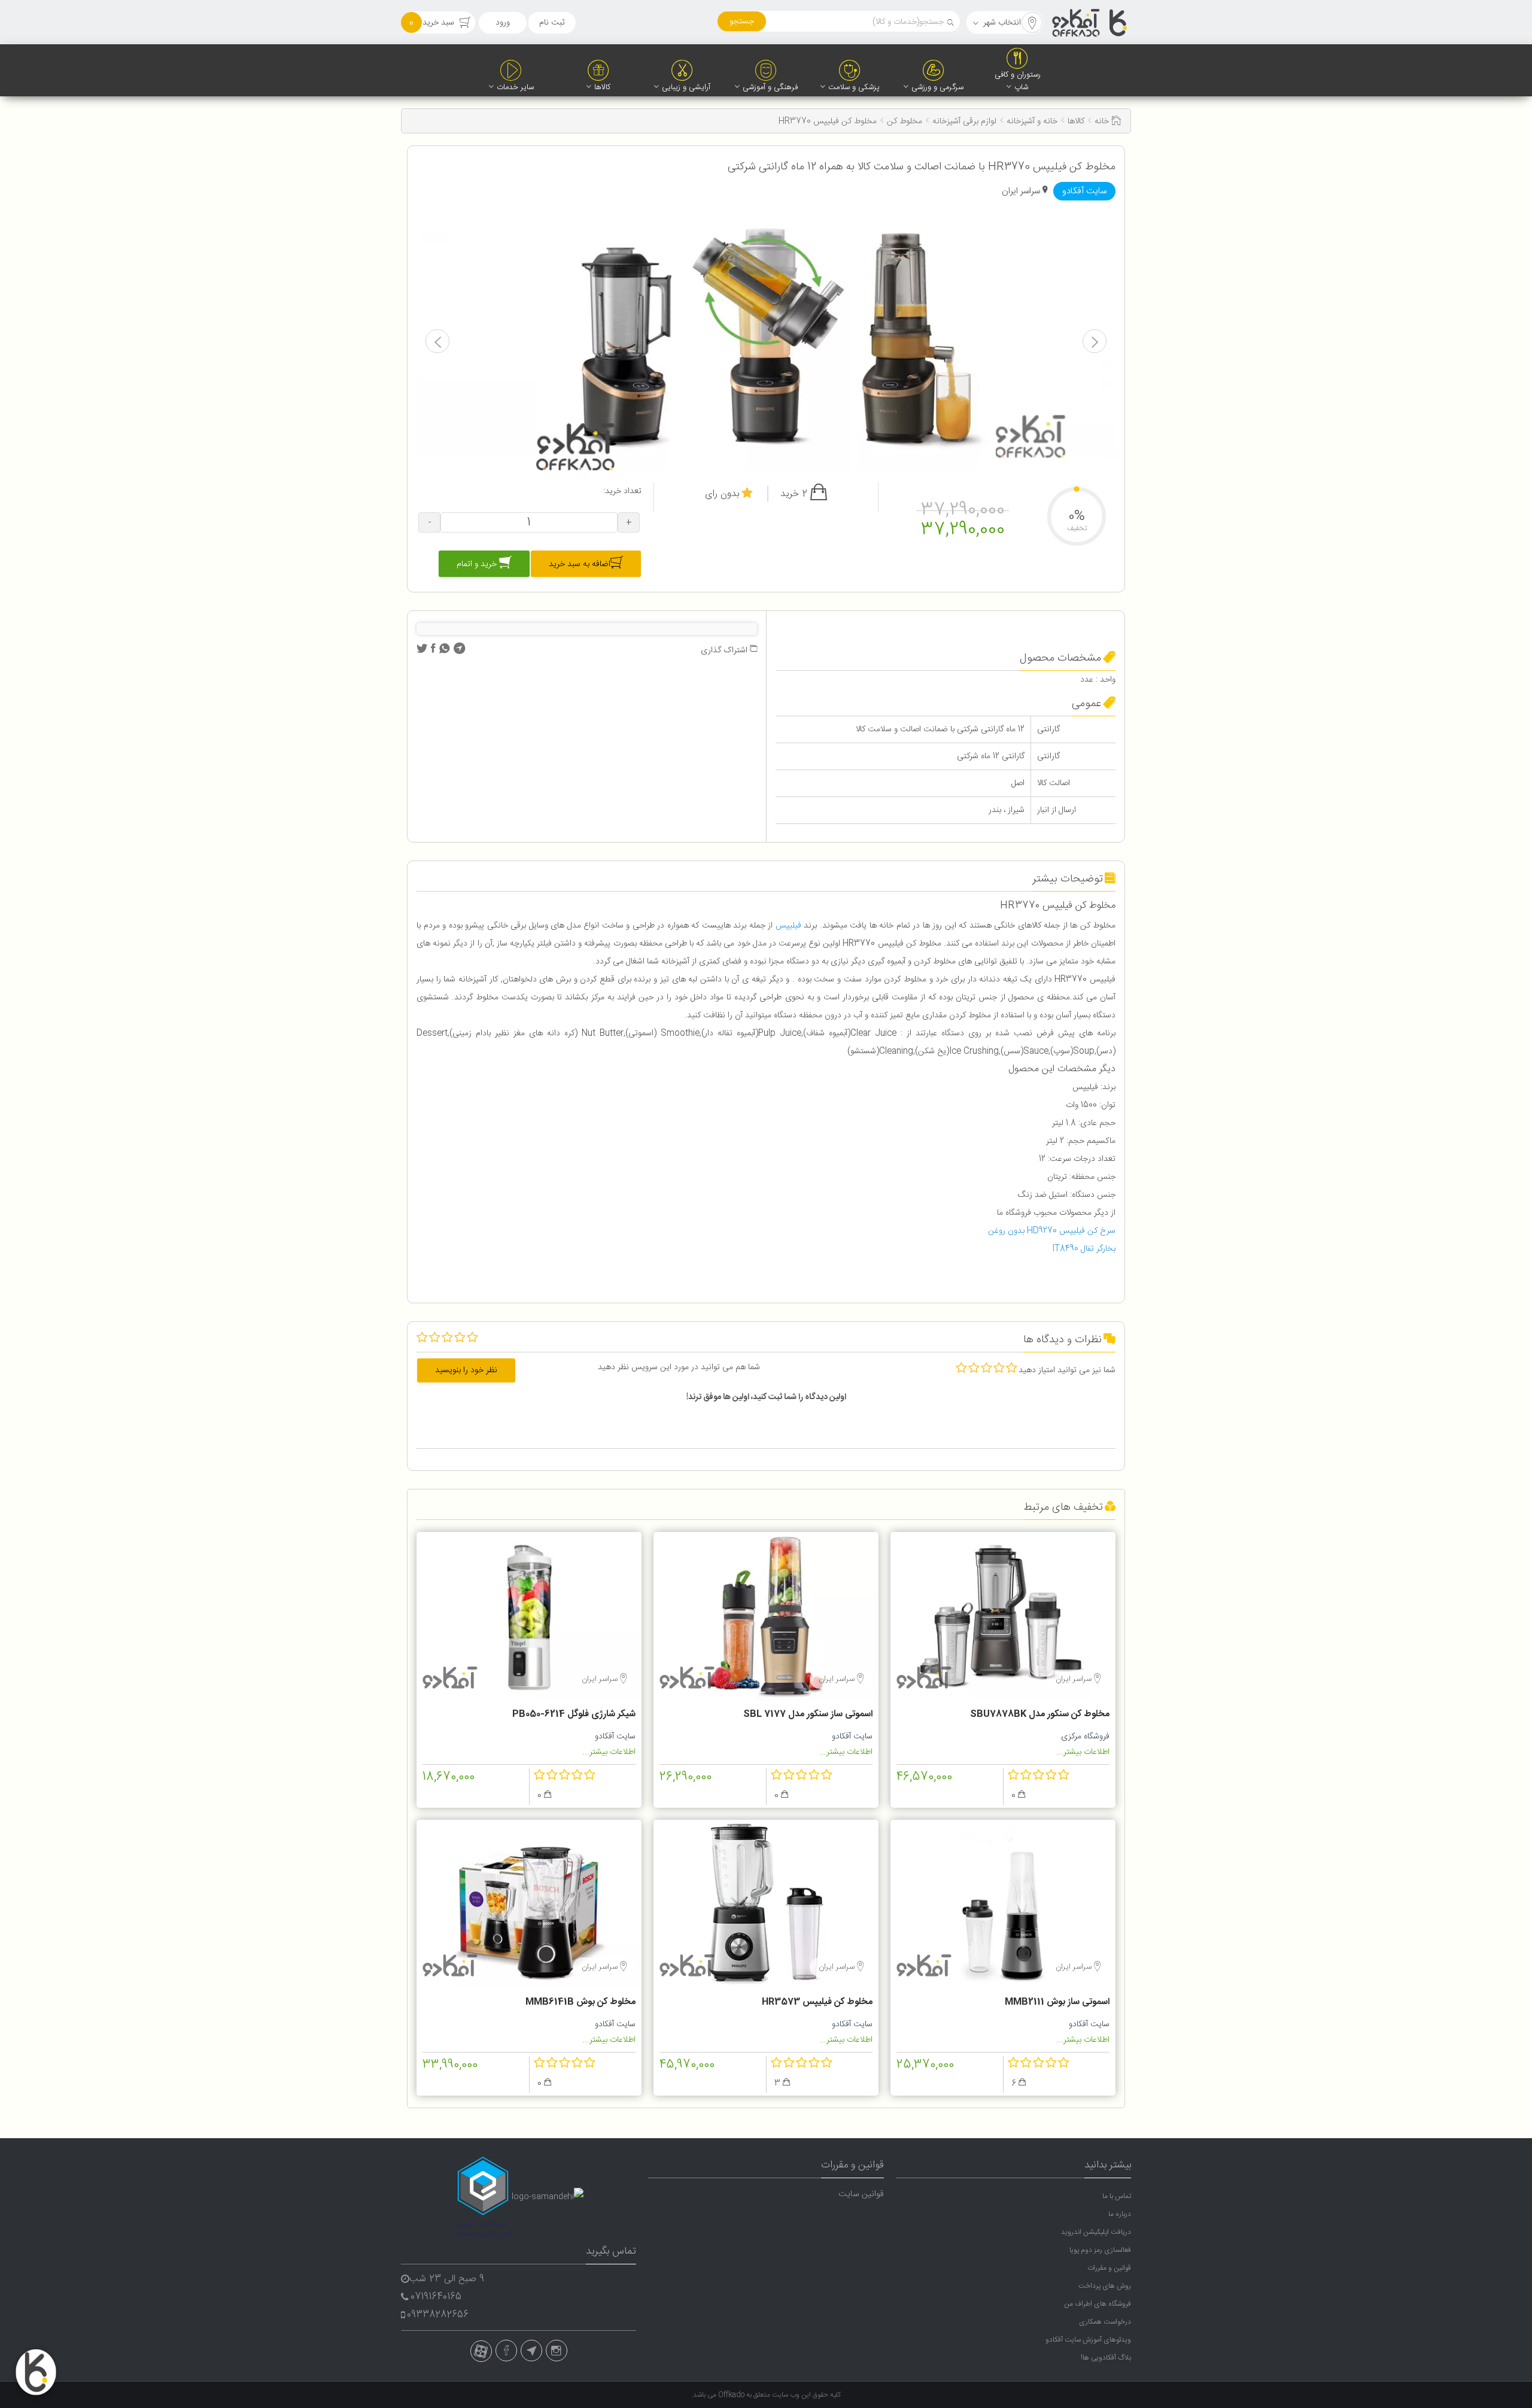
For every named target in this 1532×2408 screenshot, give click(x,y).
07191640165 (436, 2297)
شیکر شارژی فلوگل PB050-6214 (574, 1714)
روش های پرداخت (1105, 2286)
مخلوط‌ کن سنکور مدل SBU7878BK (1040, 1714)
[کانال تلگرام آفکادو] (531, 2351)
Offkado (732, 2395)
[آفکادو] (1090, 23)
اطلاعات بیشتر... (1083, 1752)
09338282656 (438, 2315)
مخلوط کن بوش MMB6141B (580, 2002)
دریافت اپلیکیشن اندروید (1096, 2232)
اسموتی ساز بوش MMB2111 (1057, 2002)
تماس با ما (1117, 2196)
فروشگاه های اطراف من (1098, 2304)
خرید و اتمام (478, 564)
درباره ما (1120, 2214)
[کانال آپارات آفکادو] (481, 2351)
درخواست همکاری (1105, 2322)
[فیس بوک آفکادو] (506, 2351)
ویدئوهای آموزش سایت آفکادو (1088, 2340)
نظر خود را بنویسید (466, 1370)
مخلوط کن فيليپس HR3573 (817, 2002)
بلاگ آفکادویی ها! (1106, 2358)
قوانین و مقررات (1109, 2268)
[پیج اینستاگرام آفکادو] (557, 2351)
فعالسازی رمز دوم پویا (1100, 2250)
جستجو (742, 22)
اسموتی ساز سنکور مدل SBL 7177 (808, 1714)
